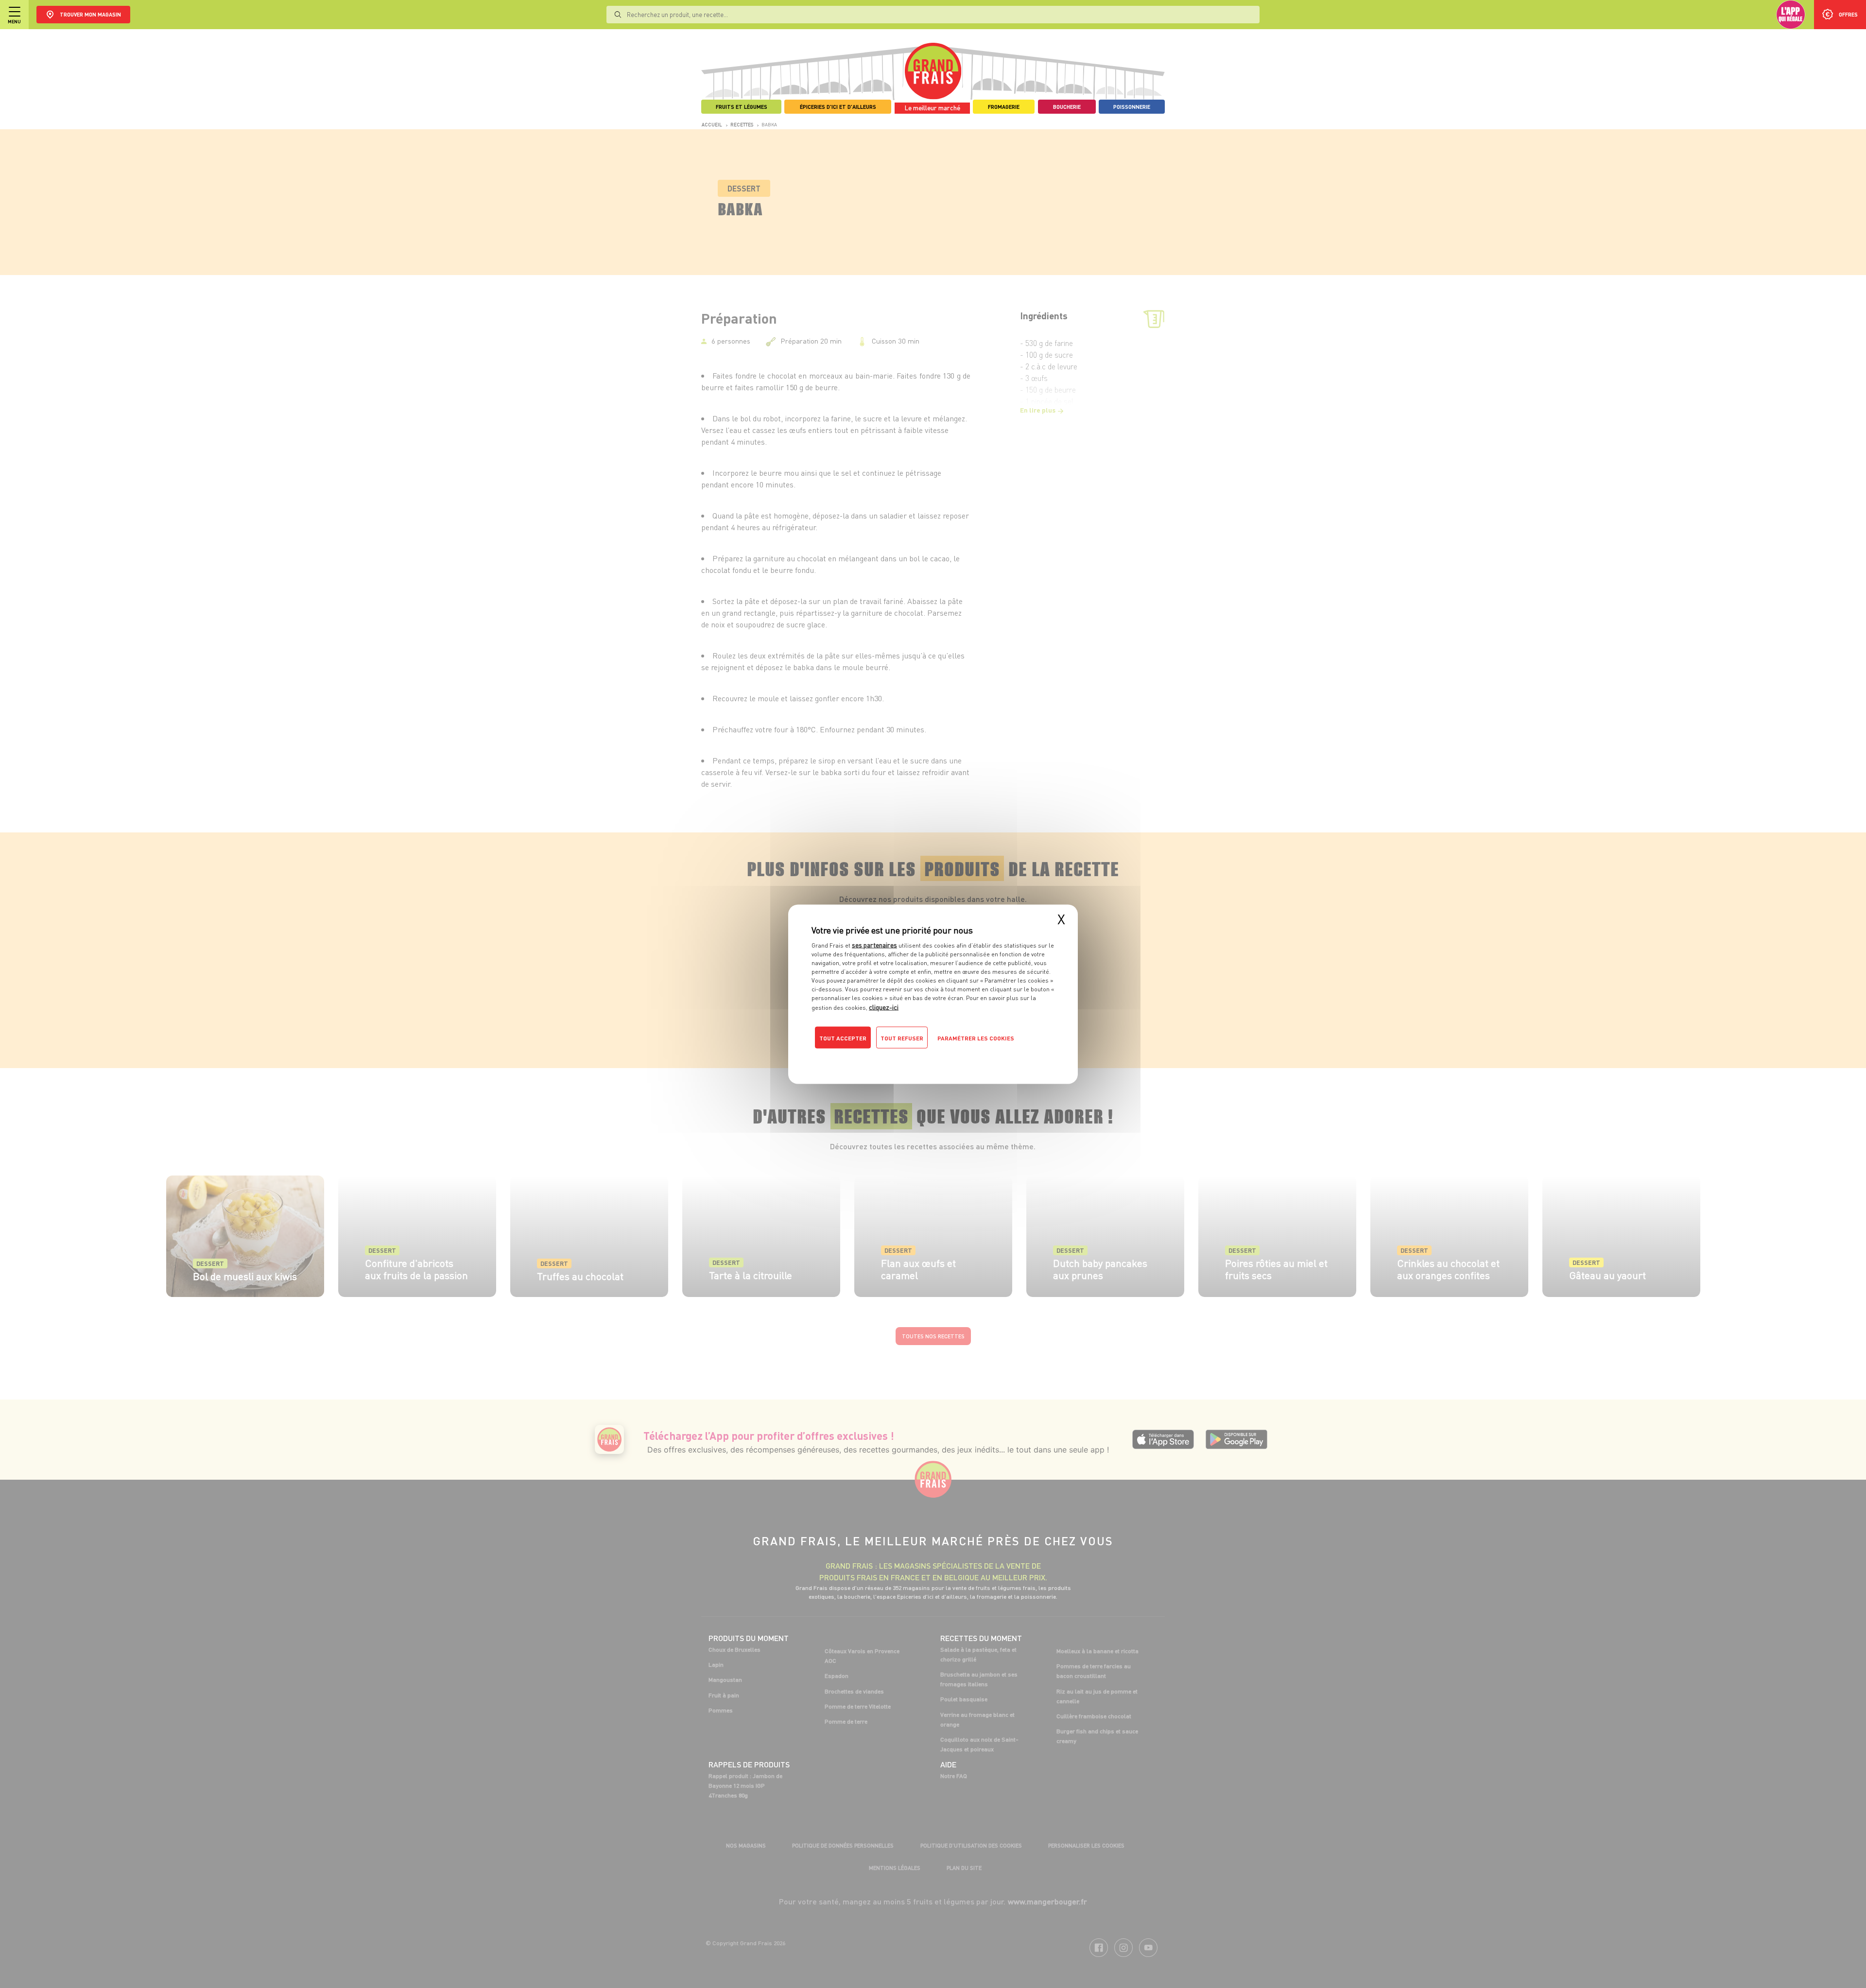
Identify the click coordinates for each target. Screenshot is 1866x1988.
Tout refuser (902, 1038)
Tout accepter (843, 1038)
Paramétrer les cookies (976, 1038)
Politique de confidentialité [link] (877, 1057)
